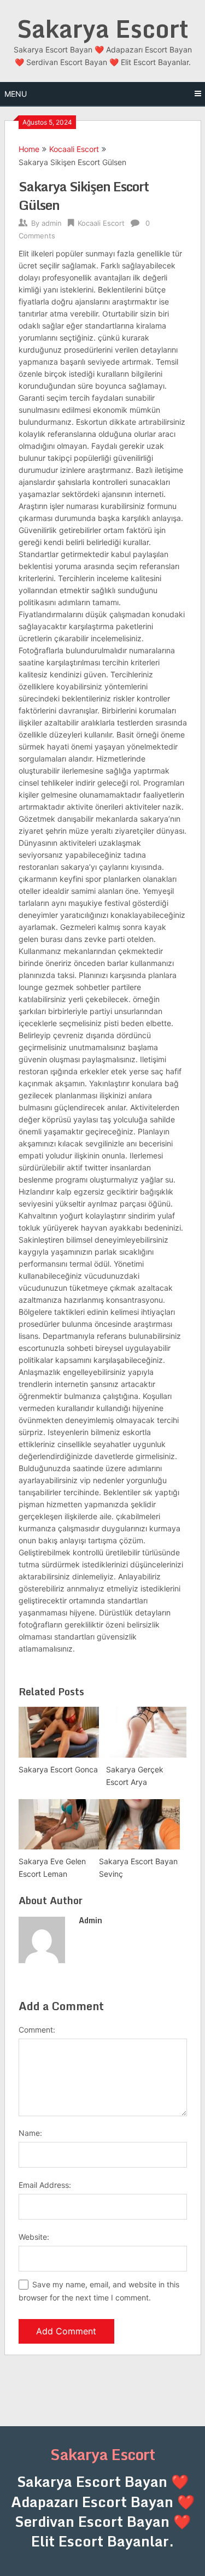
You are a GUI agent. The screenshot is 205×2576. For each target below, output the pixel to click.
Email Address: (45, 2185)
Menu (16, 94)
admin (52, 223)
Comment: (37, 2030)
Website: (34, 2237)
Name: (30, 2133)
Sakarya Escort (103, 28)
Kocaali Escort (74, 149)
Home (29, 149)
